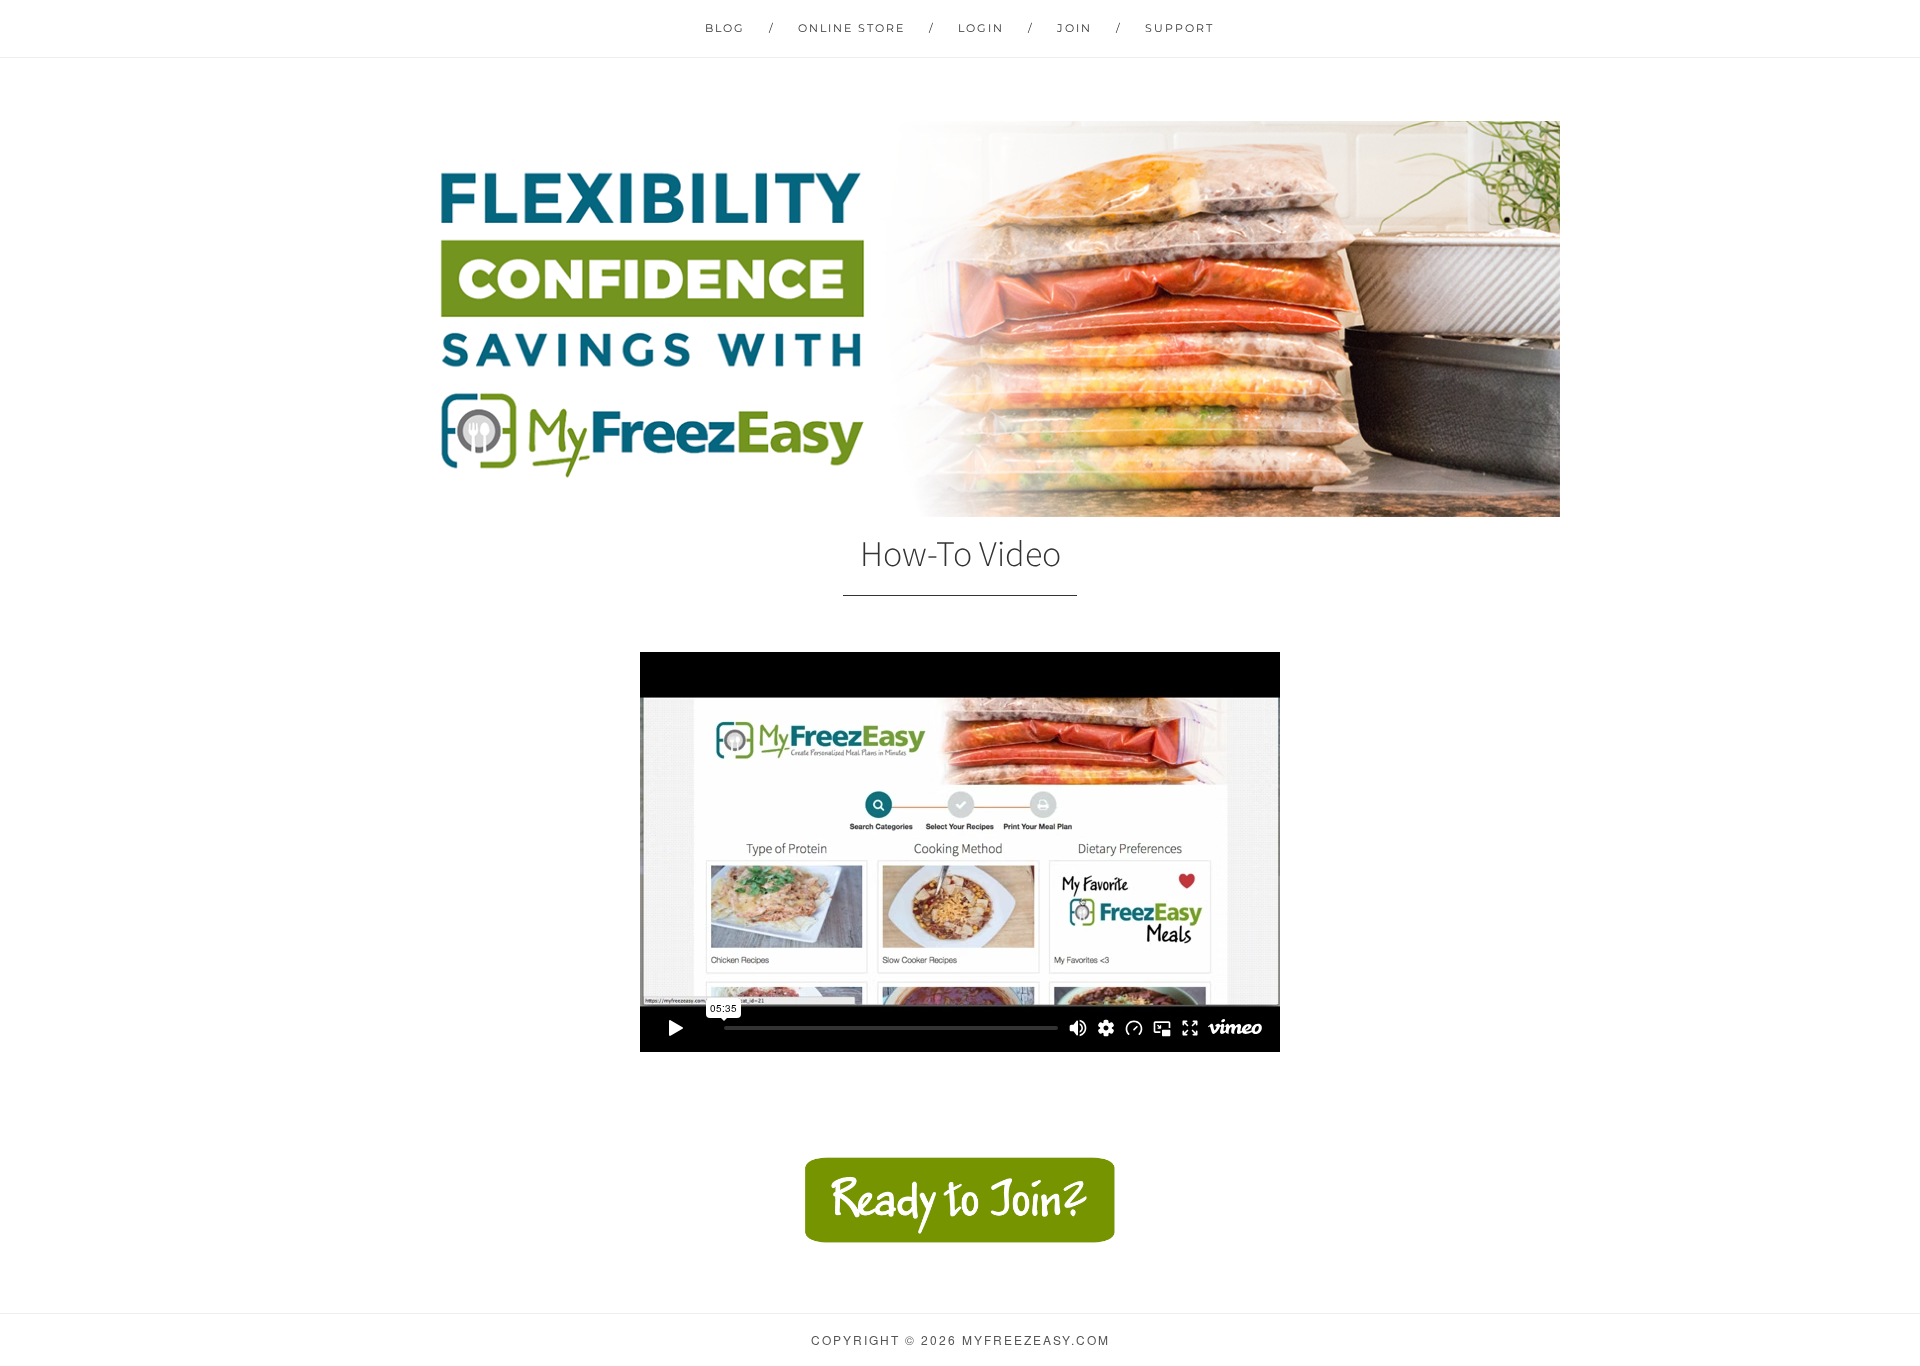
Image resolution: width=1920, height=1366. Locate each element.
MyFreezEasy (960, 319)
